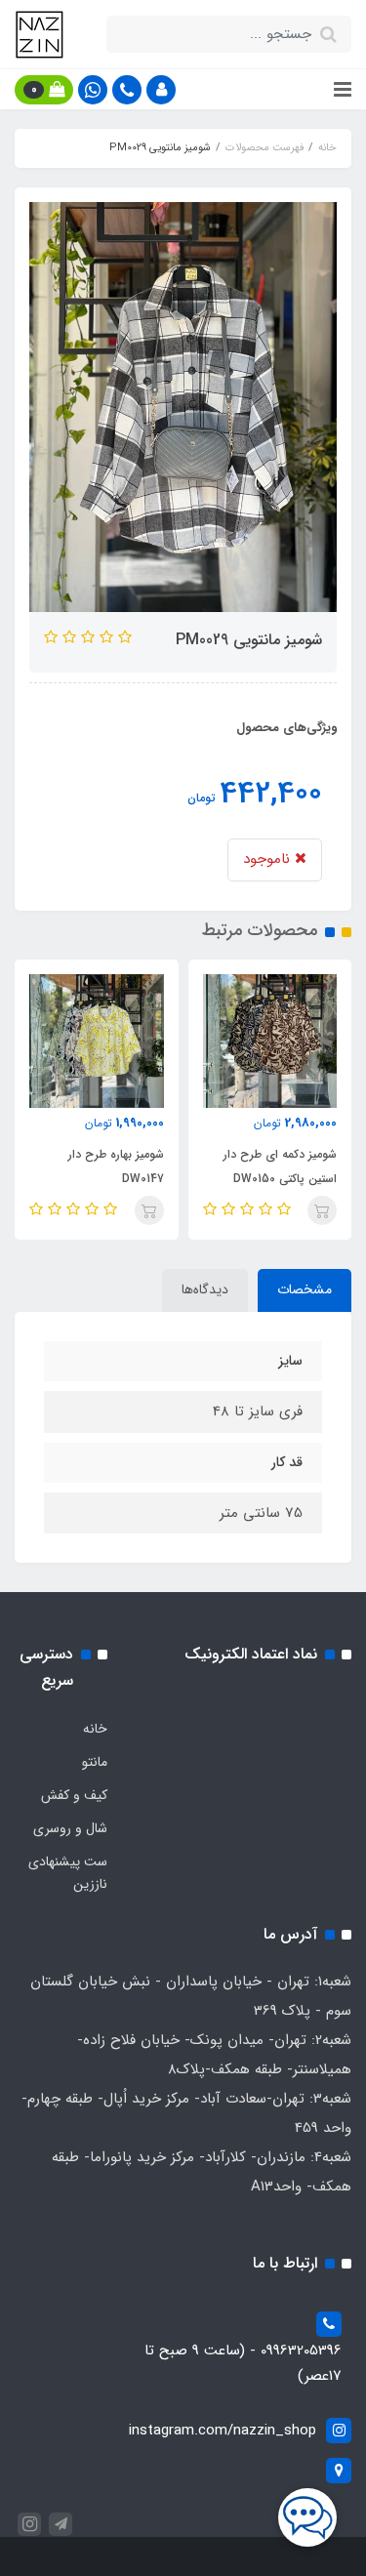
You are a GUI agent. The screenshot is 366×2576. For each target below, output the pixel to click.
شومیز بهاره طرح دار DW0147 (116, 1166)
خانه (95, 1729)
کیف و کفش (74, 1795)
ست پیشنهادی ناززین (68, 1873)
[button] (161, 90)
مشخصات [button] (305, 1289)
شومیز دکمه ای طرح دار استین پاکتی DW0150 (280, 1166)
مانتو (95, 1762)
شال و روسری (70, 1828)
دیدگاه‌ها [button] (205, 1289)
